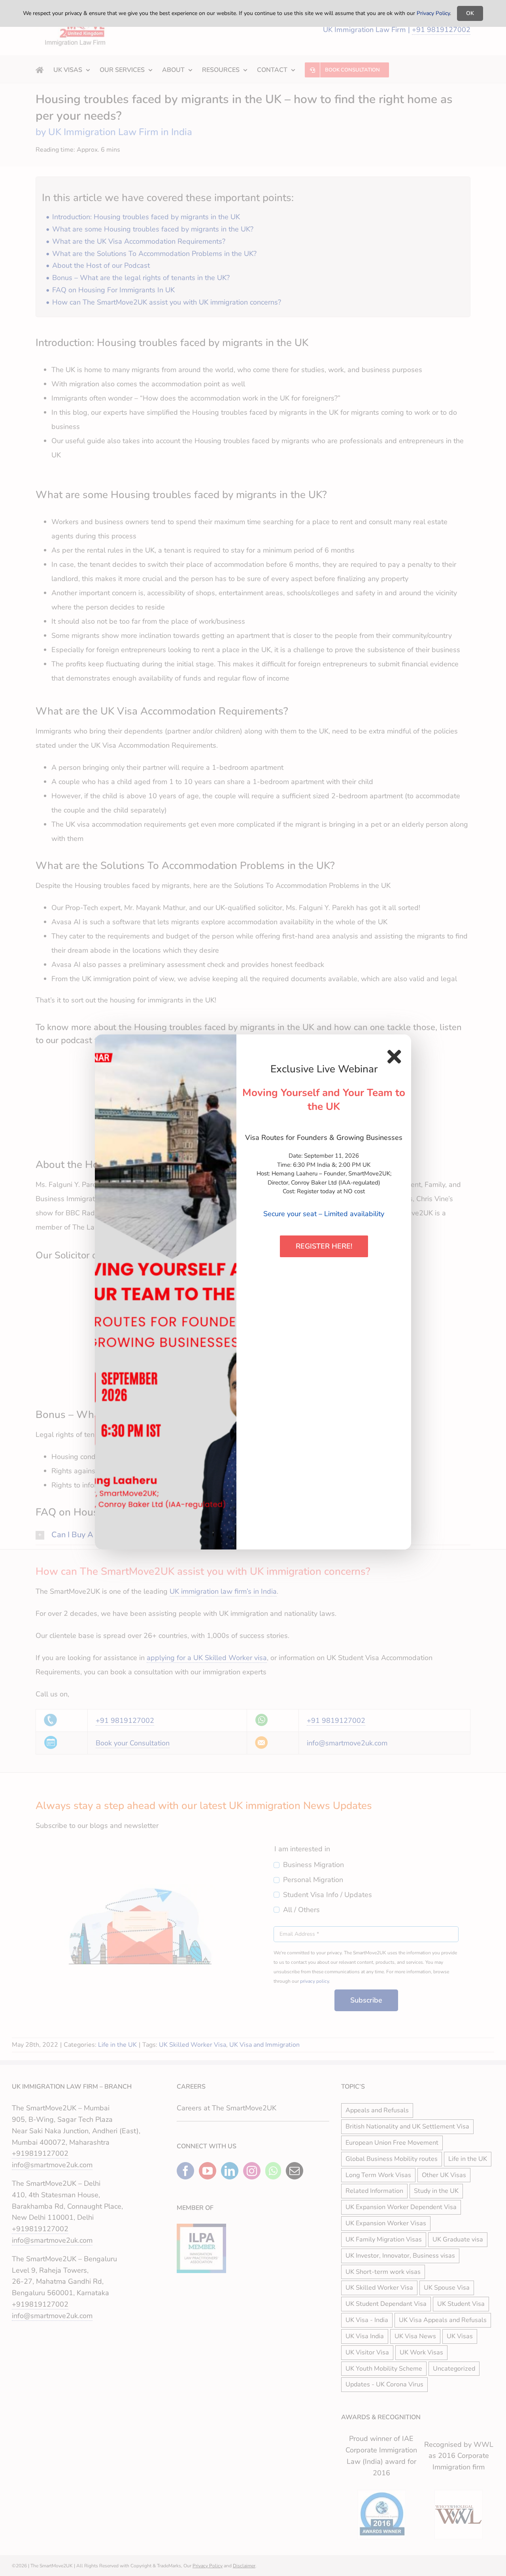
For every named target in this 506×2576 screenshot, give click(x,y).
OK (470, 13)
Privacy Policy (433, 13)
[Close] (394, 1057)
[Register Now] (166, 1292)
